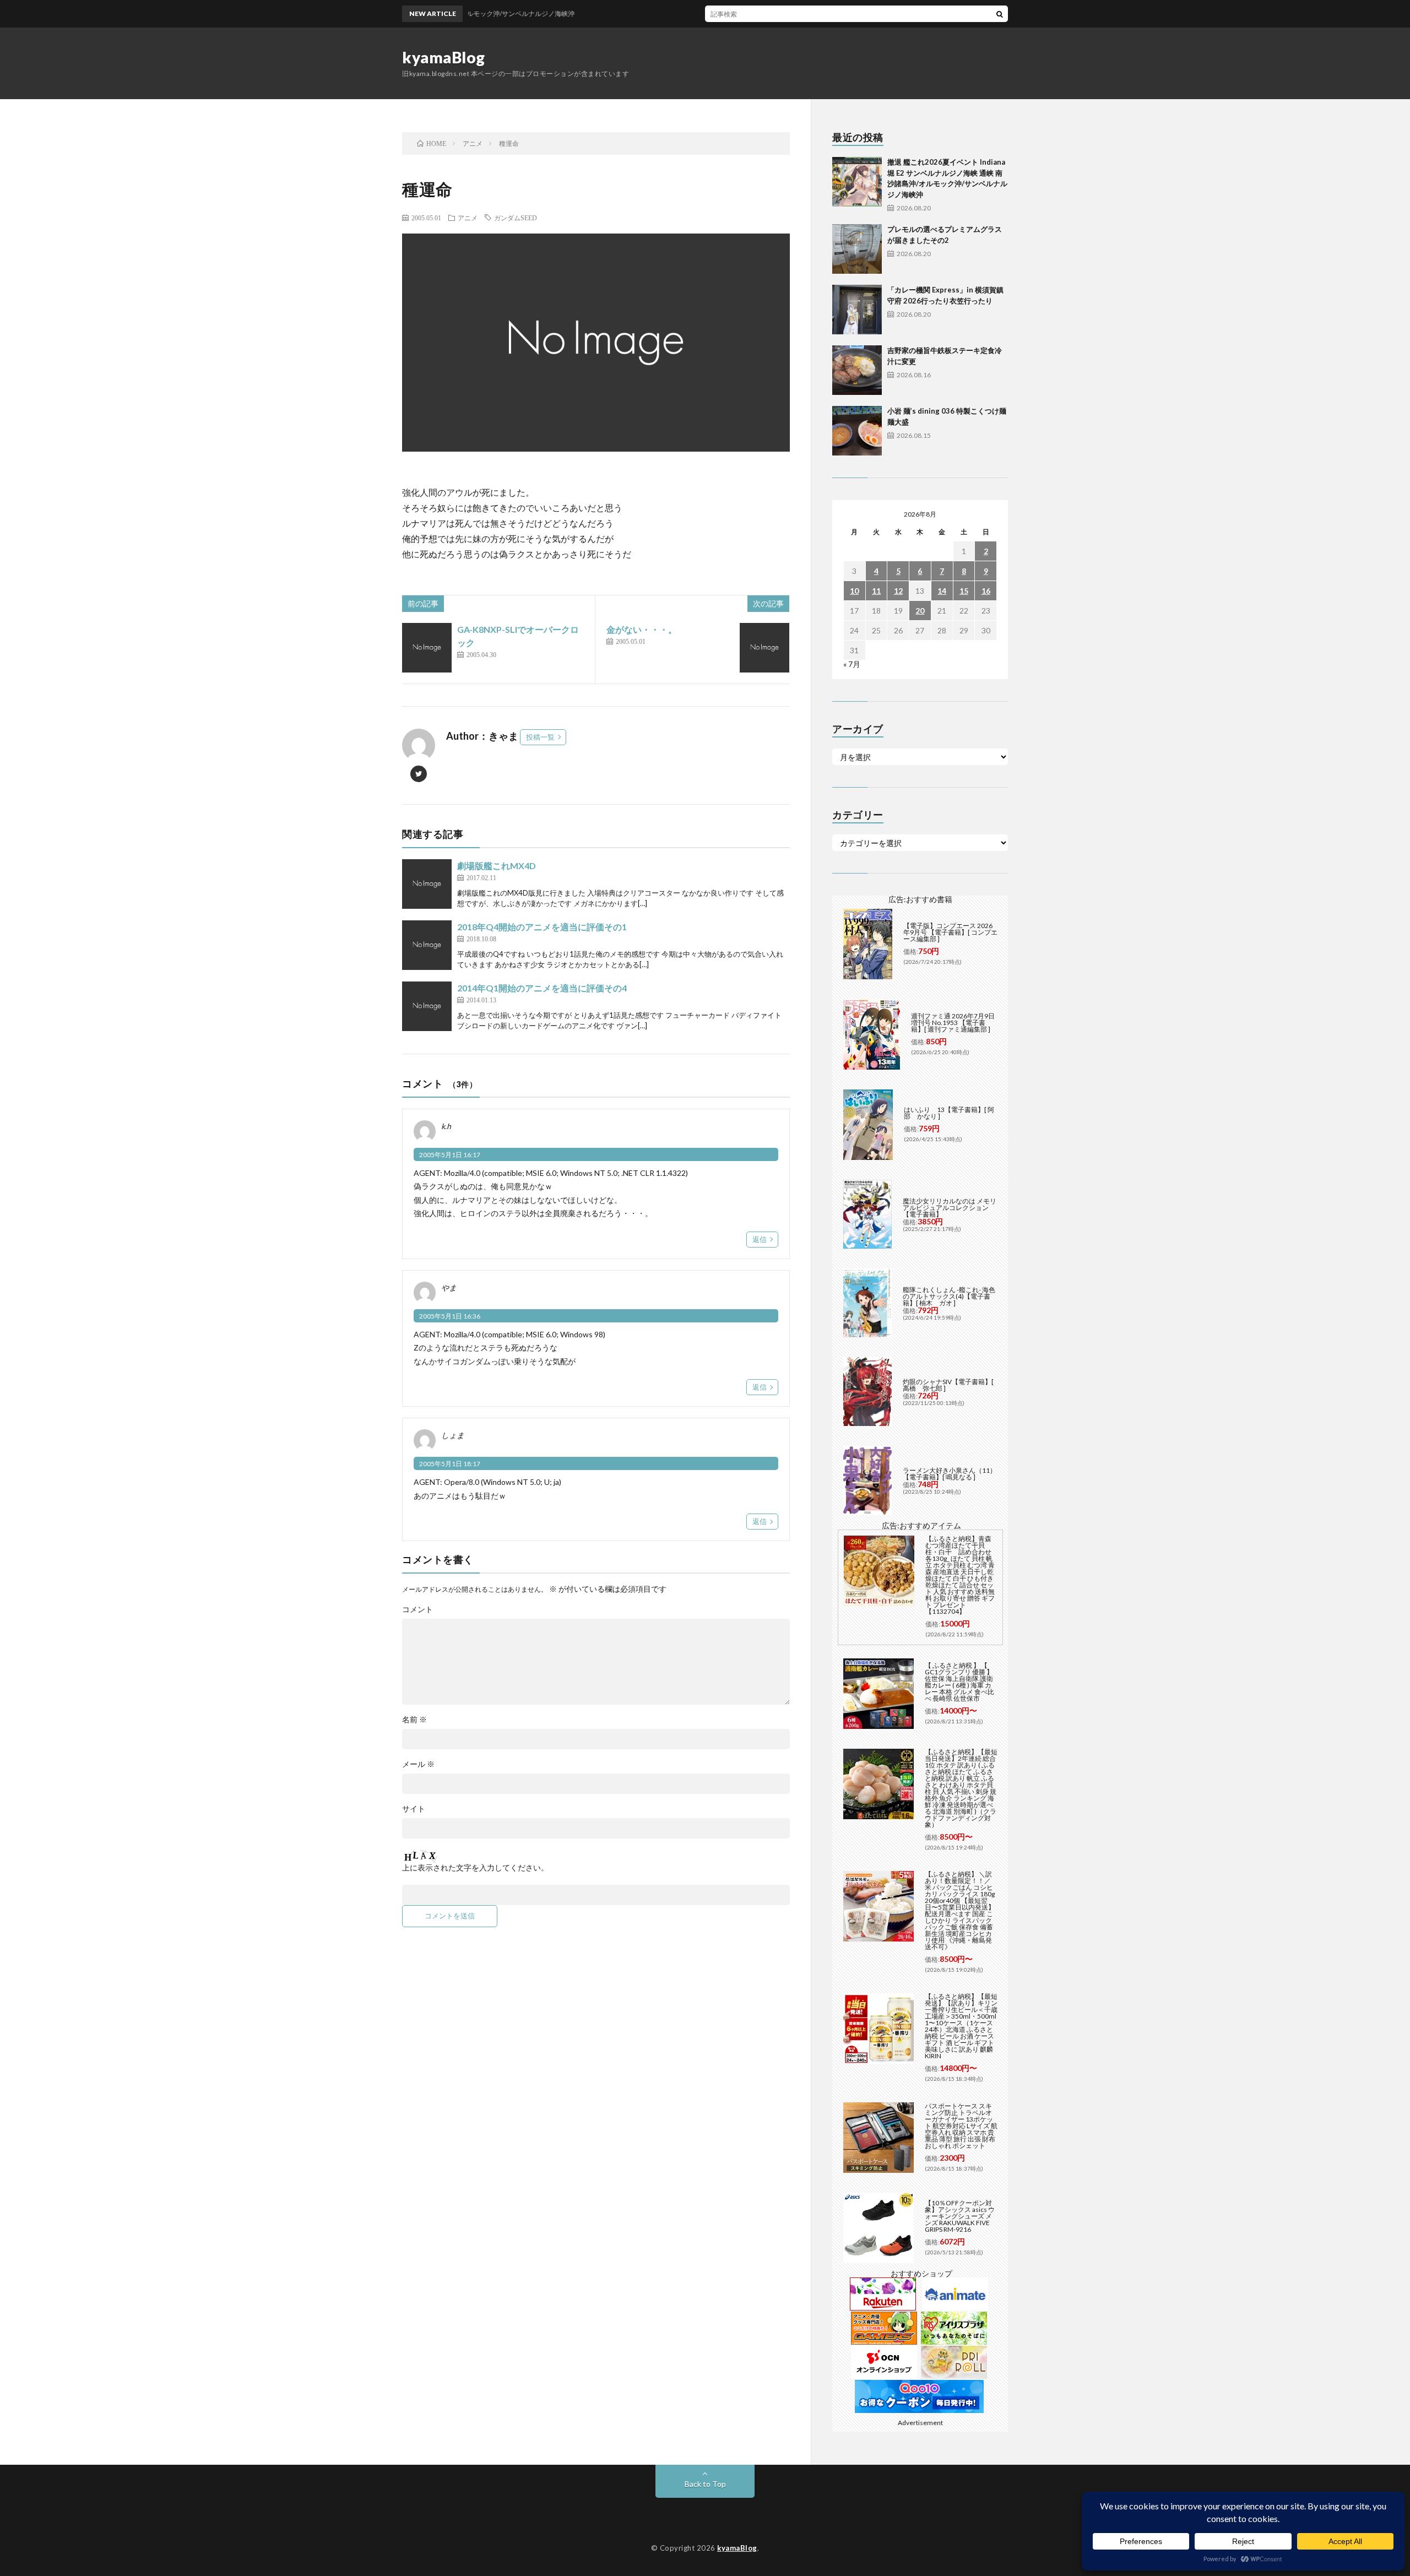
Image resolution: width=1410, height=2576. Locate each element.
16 (986, 591)
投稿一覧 (540, 737)
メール (418, 1764)
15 (964, 591)
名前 (414, 1720)
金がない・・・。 (642, 629)
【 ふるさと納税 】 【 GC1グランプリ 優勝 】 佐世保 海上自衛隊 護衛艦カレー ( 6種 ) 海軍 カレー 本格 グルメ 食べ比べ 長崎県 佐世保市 (959, 1682)
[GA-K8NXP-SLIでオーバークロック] (427, 648)
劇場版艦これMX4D (497, 866)
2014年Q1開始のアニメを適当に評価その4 (542, 988)
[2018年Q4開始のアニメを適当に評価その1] (427, 945)
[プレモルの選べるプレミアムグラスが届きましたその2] (857, 249)
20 (920, 611)
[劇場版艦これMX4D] (427, 884)
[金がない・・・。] (764, 648)
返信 (760, 1239)
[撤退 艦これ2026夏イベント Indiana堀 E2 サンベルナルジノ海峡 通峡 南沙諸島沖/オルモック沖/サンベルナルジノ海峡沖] (857, 182)
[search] (1000, 14)
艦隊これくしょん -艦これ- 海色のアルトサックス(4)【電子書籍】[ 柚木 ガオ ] (949, 1296)
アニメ (468, 218)
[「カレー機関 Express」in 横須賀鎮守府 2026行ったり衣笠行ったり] (857, 310)
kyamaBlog (444, 57)
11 (876, 591)
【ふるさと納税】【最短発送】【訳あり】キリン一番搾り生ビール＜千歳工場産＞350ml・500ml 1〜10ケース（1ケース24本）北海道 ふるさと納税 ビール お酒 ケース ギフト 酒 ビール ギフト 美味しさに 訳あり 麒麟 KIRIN (961, 2026)
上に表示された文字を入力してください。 (475, 1868)
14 (942, 591)
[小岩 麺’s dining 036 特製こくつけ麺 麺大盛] (857, 431)
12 (898, 591)
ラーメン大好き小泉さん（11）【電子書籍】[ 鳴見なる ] (950, 1474)
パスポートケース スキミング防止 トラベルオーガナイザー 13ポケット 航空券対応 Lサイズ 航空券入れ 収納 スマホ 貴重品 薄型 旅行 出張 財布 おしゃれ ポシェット (961, 2126)
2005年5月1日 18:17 (450, 1464)
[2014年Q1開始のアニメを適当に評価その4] (427, 1006)
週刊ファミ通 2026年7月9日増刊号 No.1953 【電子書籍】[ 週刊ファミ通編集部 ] (953, 1023)
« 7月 (852, 664)
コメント (417, 1609)
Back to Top (705, 2484)
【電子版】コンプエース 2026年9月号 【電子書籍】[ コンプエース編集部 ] (950, 932)
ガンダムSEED (516, 218)
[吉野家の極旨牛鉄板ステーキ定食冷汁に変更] (857, 370)
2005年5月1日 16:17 (450, 1155)
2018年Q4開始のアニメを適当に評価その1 (542, 927)
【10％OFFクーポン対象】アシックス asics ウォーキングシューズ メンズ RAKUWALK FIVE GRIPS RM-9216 (960, 2216)
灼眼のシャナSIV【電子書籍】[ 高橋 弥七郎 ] (948, 1385)
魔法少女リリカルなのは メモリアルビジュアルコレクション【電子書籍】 (950, 1208)
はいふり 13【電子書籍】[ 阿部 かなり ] (949, 1113)
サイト (414, 1809)
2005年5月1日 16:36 (450, 1316)
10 (854, 591)
